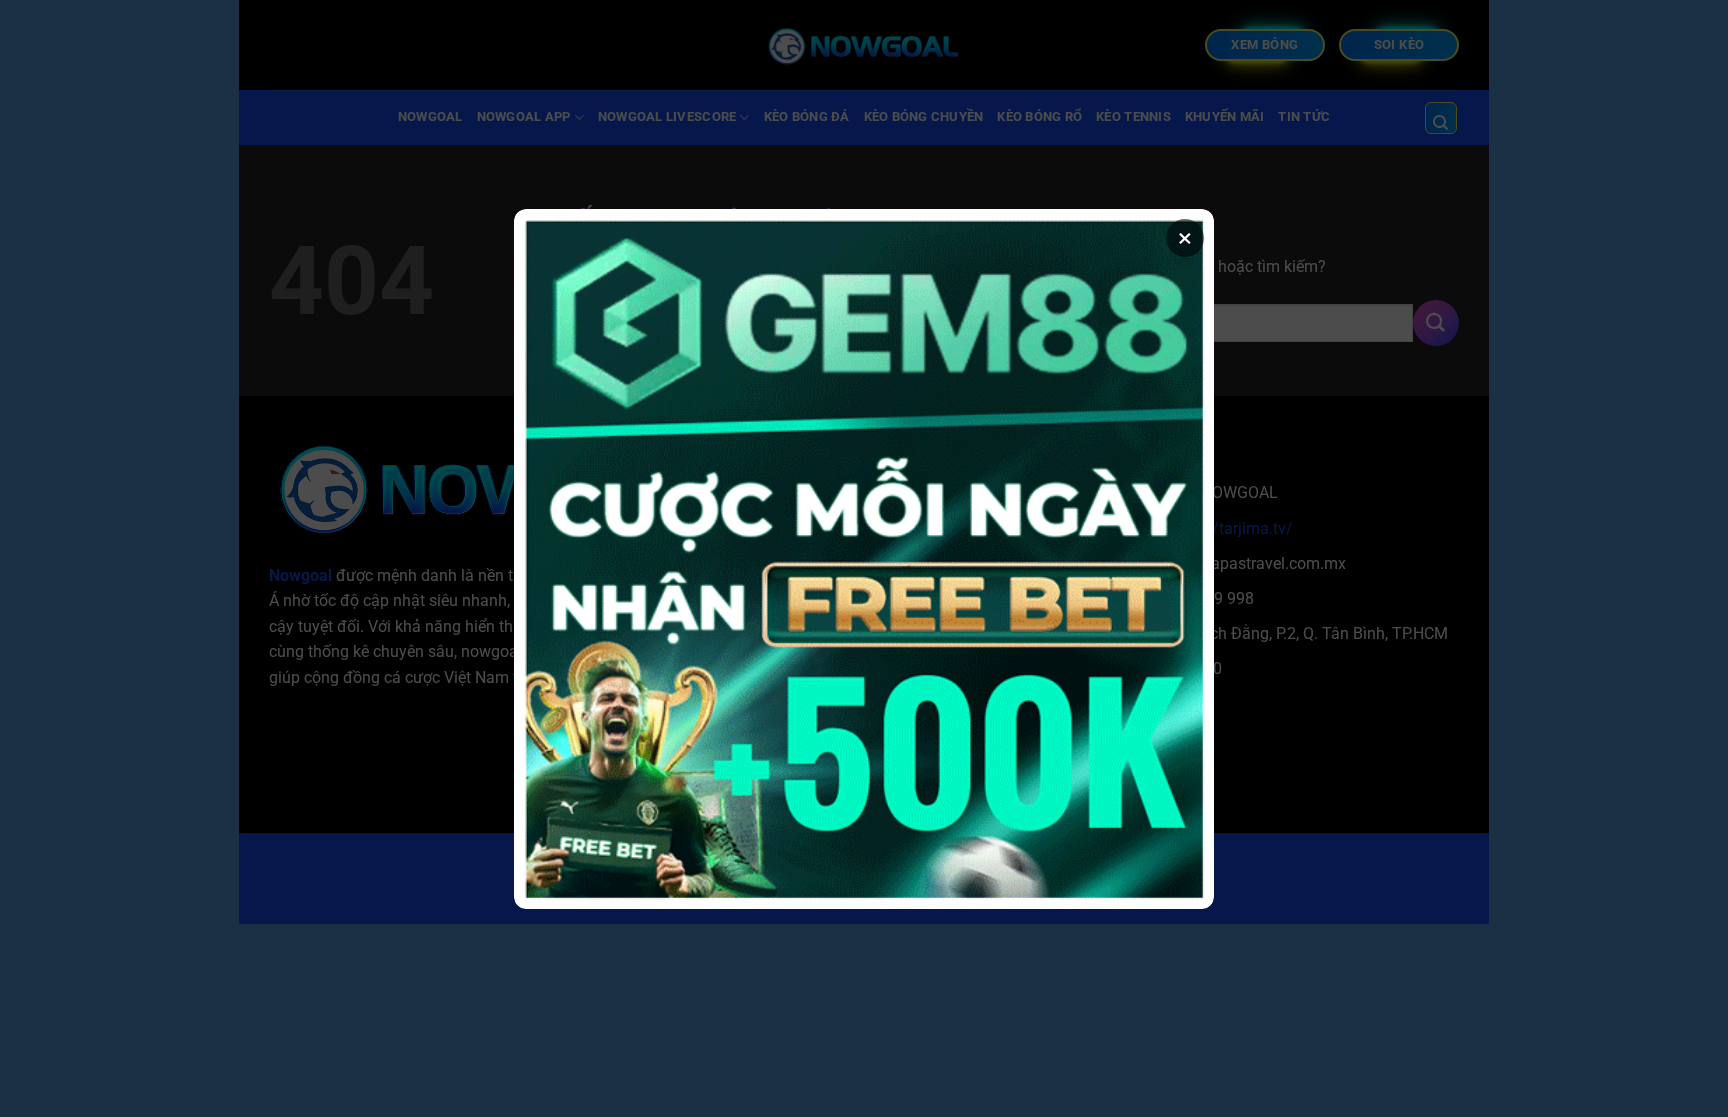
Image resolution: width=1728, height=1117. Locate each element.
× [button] (1185, 238)
